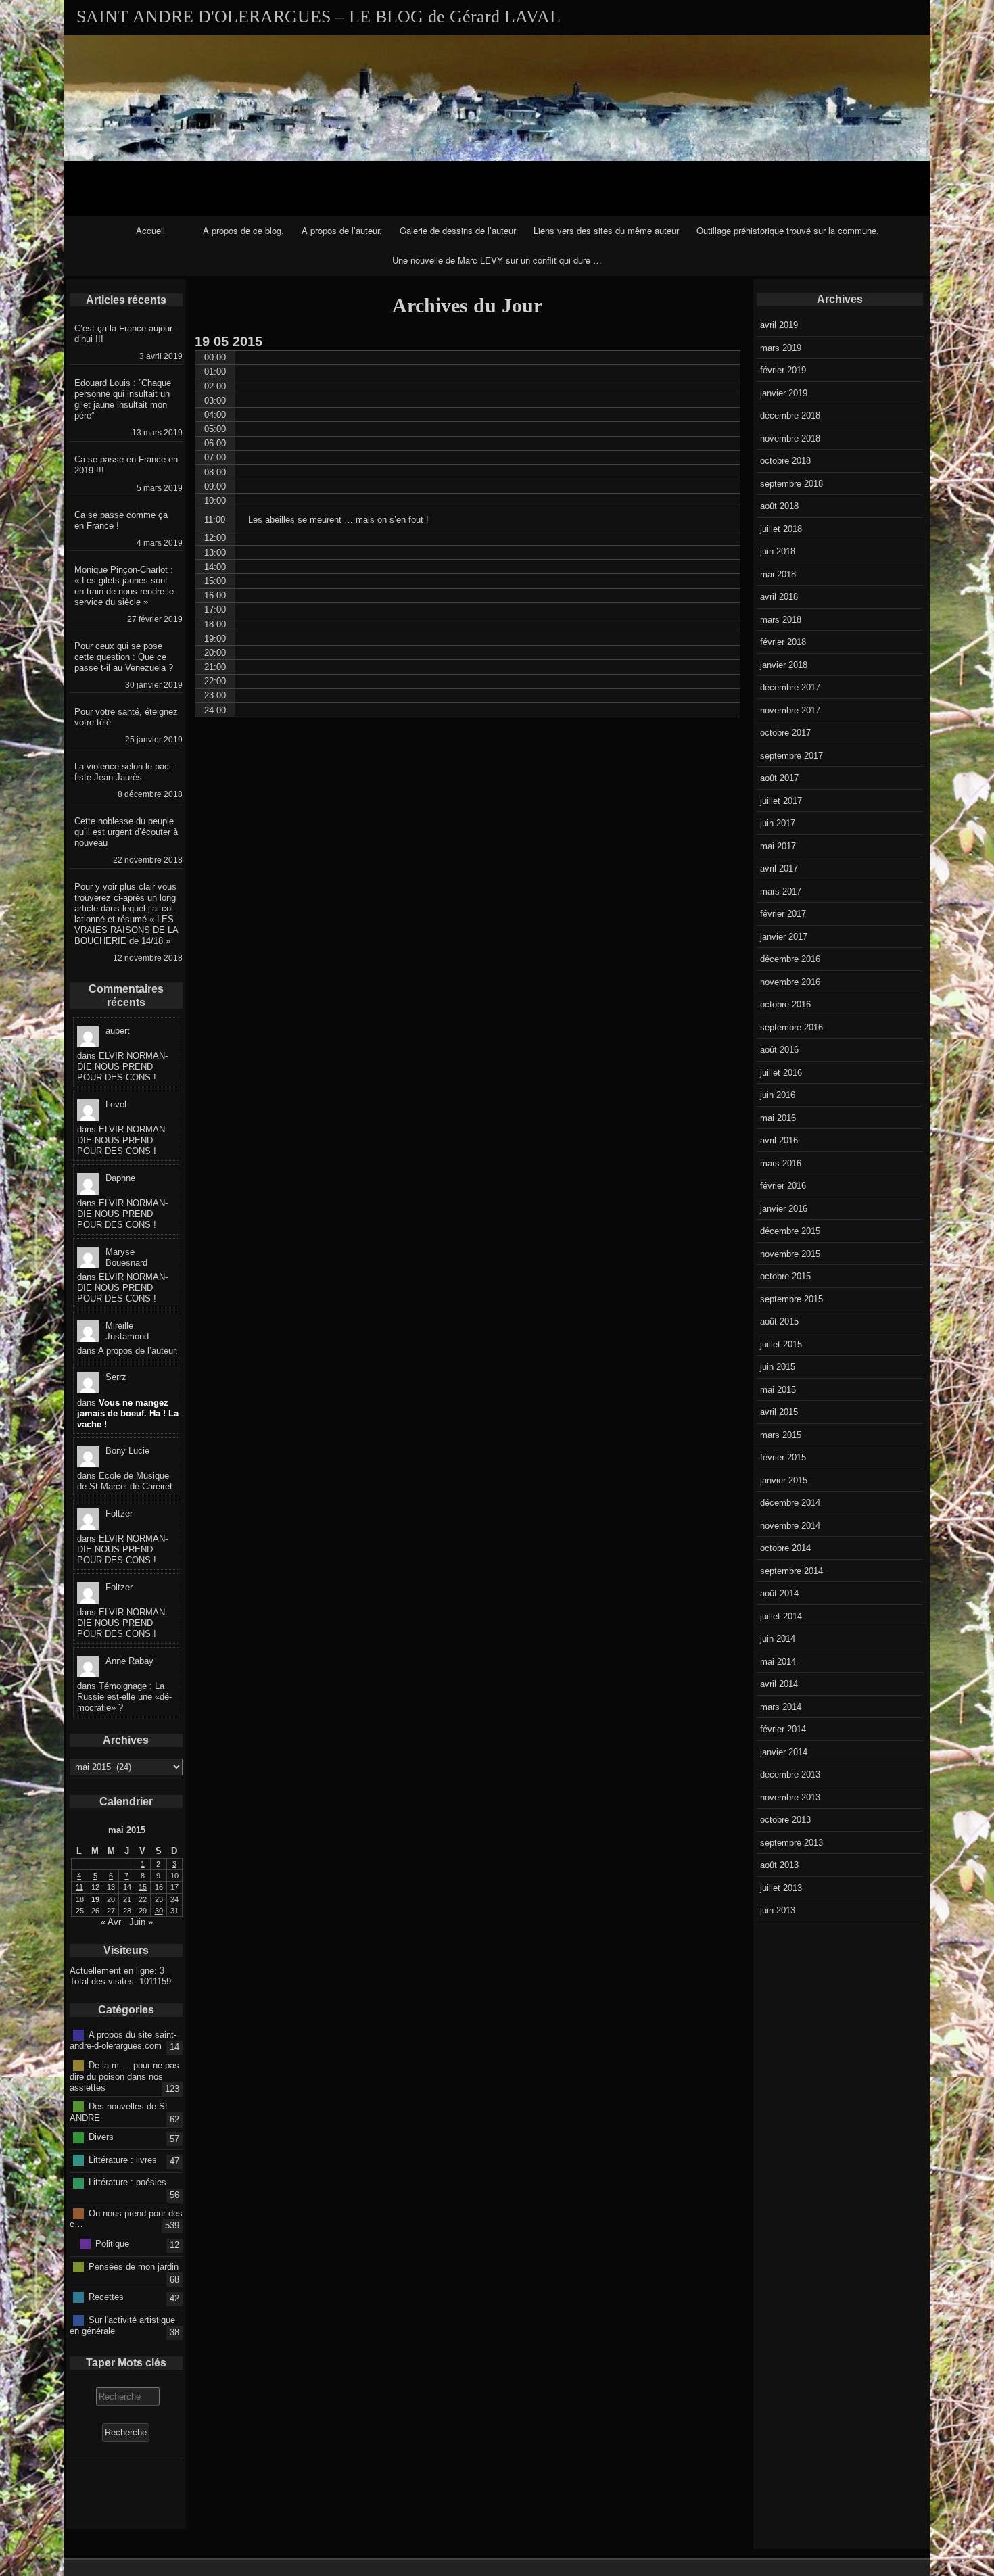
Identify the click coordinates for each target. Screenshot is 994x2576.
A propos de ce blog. (243, 230)
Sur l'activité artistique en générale (122, 2325)
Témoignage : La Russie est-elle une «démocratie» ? (124, 1697)
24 (174, 1899)
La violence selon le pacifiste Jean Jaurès (124, 772)
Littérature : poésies (127, 2182)
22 (143, 1899)
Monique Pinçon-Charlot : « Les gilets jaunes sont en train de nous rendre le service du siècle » (124, 586)
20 (111, 1899)
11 (79, 1887)
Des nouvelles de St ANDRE (119, 2112)
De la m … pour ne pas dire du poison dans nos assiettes (124, 2076)
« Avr (111, 1922)
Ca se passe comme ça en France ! (121, 520)
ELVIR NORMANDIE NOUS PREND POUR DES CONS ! (122, 1067)
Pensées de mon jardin (134, 2266)
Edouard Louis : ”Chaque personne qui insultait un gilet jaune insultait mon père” (123, 399)
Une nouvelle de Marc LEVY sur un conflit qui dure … (497, 260)
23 (159, 1899)
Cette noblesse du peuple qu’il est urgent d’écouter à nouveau (126, 832)
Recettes (106, 2297)
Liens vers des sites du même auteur (606, 230)
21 (127, 1899)
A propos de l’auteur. (342, 230)
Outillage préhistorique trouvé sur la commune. (788, 230)
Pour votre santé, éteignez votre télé (126, 717)
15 (143, 1887)
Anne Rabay (129, 1661)
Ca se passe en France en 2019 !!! (126, 465)
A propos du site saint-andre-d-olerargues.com (123, 2040)
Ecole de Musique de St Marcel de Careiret (125, 1481)
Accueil (150, 230)
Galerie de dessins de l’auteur (458, 230)
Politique (112, 2244)
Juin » (141, 1922)
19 (95, 1899)
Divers (101, 2137)
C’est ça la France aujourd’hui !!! (125, 334)
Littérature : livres (123, 2160)
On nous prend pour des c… (126, 2218)
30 (159, 1911)
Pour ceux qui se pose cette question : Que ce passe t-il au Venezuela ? (124, 657)
